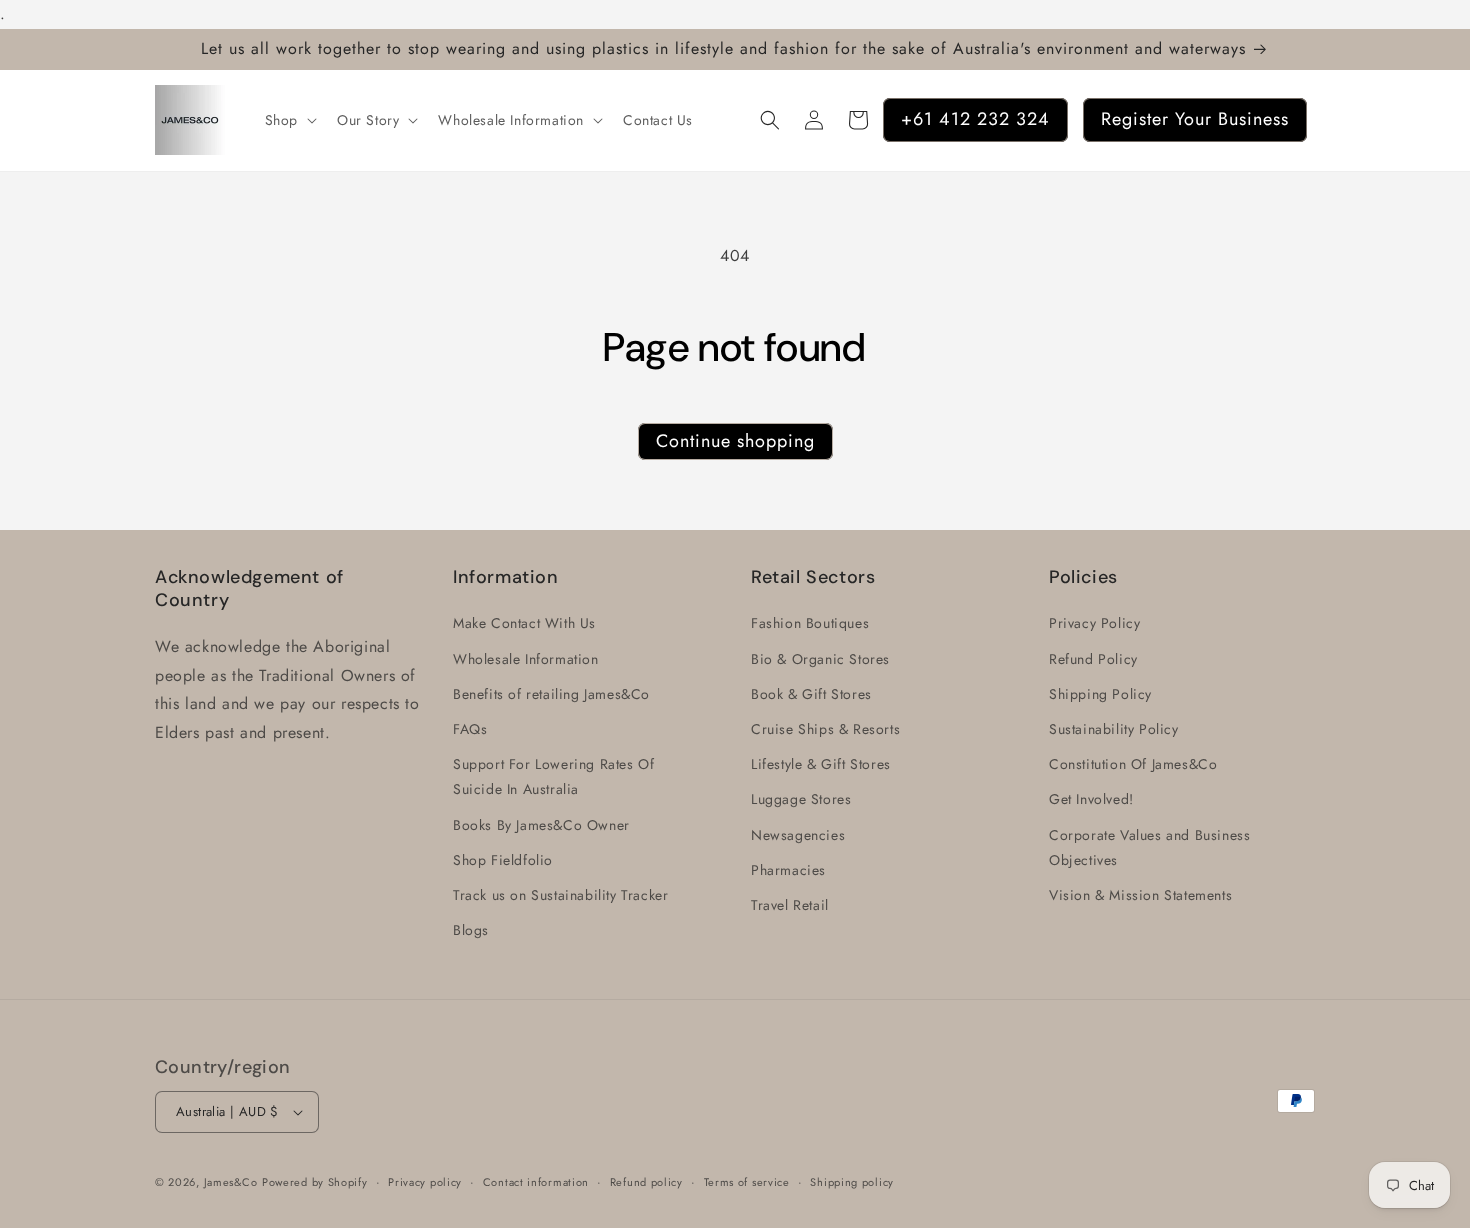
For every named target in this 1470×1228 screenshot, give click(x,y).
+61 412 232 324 (975, 119)
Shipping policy (852, 1181)
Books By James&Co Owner (541, 825)
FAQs (470, 729)
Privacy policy (425, 1181)
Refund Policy (1093, 659)
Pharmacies (788, 870)
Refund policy (646, 1181)
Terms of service (747, 1181)
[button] (289, 120)
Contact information (536, 1181)
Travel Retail (790, 905)
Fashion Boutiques (810, 624)
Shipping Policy (1100, 694)
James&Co (231, 1182)
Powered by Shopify (315, 1182)
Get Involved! (1091, 800)
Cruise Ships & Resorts (825, 729)
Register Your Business (1195, 119)
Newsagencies (798, 835)
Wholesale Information (526, 659)
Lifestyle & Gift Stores (821, 764)
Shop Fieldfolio (503, 860)
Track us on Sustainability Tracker (560, 895)
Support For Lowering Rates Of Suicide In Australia (553, 776)
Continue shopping (735, 441)
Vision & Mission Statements (1140, 895)
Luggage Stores (801, 800)
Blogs (471, 930)
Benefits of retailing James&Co (551, 694)
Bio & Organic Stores (820, 659)
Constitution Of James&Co (1133, 764)
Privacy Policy (1094, 624)
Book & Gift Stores (811, 694)
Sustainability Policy (1114, 729)
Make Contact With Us (524, 624)
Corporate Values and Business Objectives (1149, 847)
